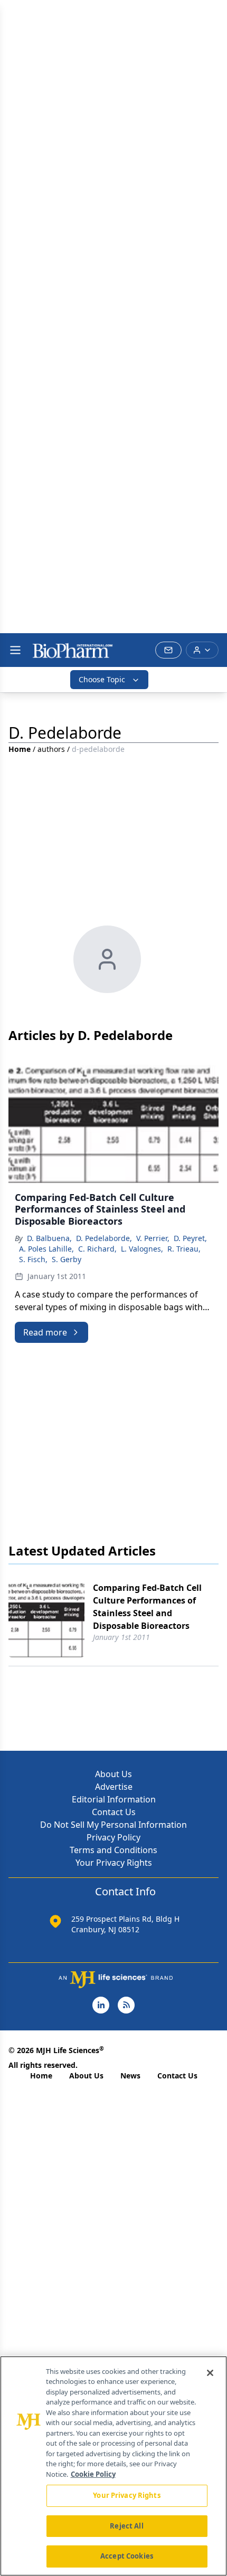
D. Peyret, (190, 1238)
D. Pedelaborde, (104, 1238)
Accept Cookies (127, 2556)
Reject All (126, 2526)
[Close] (210, 2373)
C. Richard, (97, 1249)
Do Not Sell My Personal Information (113, 1825)
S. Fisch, (33, 1259)
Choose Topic (102, 679)
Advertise (114, 1787)
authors (51, 749)
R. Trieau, (184, 1249)
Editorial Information (114, 1799)
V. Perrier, (153, 1238)
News (130, 2076)
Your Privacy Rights (114, 1863)
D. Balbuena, (49, 1238)
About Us (113, 1774)
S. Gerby (67, 1259)
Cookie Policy (93, 2474)
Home (20, 749)
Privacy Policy (113, 1837)
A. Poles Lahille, (46, 1249)
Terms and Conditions (113, 1850)
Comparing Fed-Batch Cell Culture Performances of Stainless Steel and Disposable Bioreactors (147, 1607)
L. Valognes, (142, 1249)
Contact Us (114, 1812)
